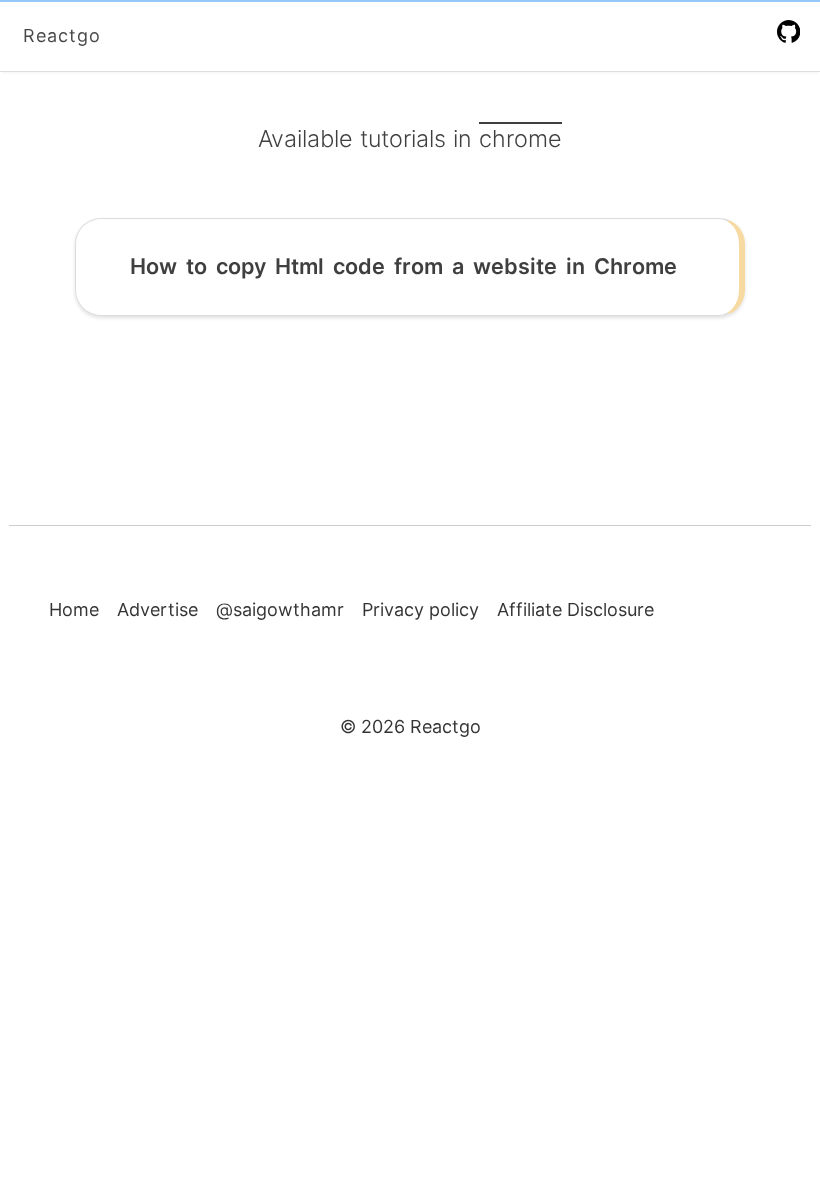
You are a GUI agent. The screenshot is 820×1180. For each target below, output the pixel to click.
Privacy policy (420, 609)
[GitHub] (792, 31)
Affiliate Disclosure (575, 609)
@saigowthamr (280, 609)
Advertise (157, 609)
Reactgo (62, 35)
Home (74, 609)
